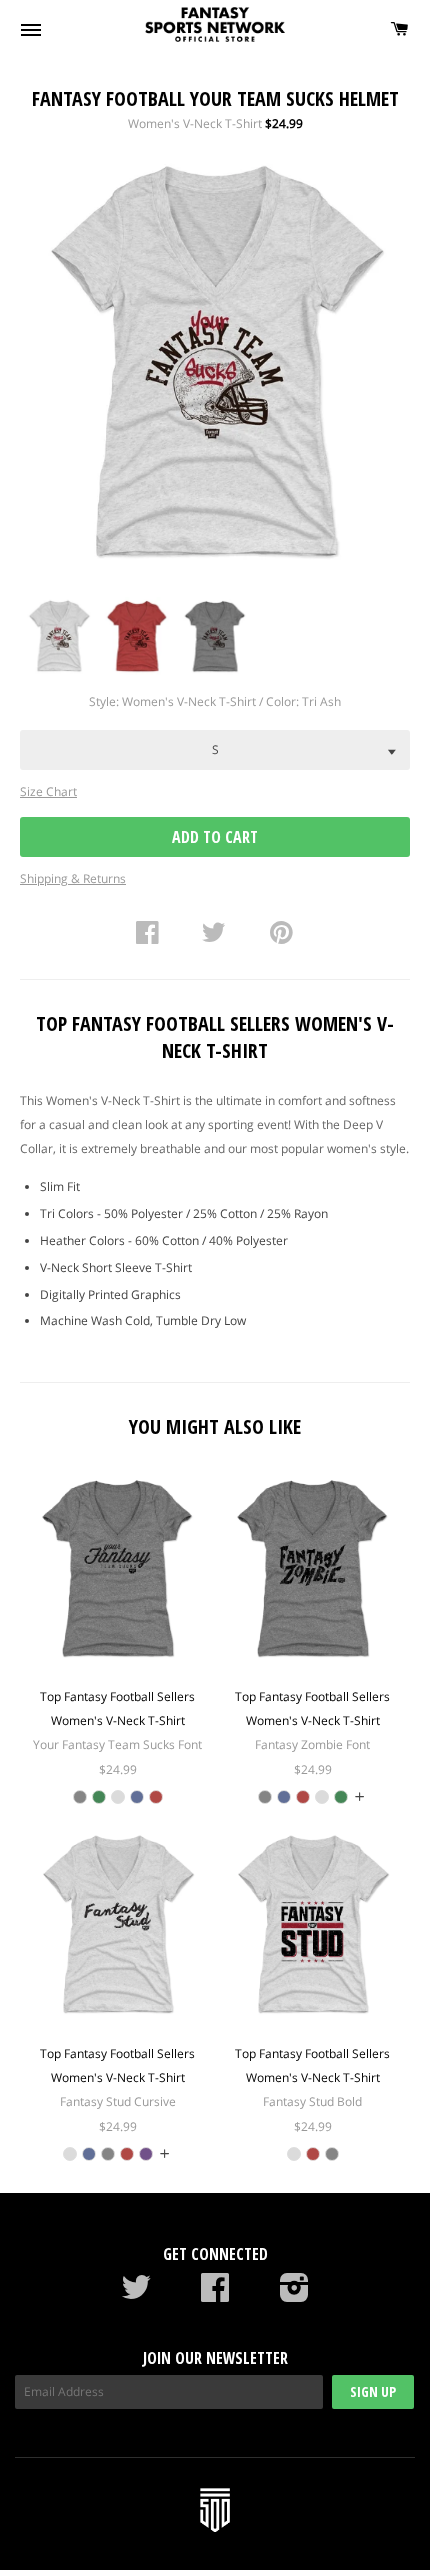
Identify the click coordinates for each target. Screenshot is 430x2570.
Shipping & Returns (73, 878)
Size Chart (48, 791)
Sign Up (373, 2391)
